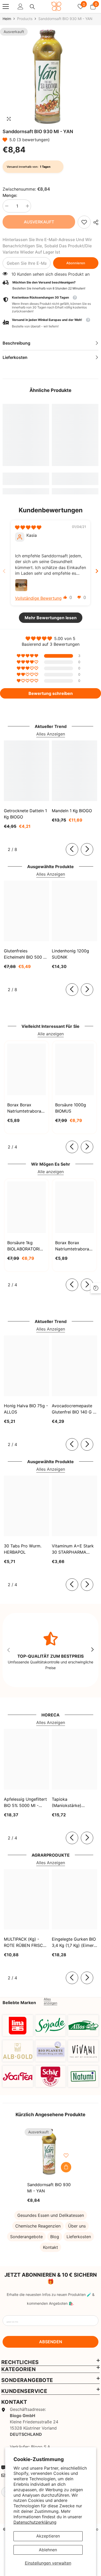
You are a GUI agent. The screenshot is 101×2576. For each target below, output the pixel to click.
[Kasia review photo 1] (21, 585)
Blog (55, 2237)
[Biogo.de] (18, 2026)
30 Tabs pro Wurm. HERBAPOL (23, 1549)
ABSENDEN (51, 2342)
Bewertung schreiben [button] (51, 693)
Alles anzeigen (51, 2001)
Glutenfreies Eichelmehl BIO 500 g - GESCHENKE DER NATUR (25, 954)
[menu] (6, 7)
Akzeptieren (48, 2536)
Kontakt (51, 2247)
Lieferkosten (79, 2237)
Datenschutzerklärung (35, 2522)
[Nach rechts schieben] (87, 849)
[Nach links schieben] (72, 849)
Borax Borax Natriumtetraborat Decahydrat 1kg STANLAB (25, 1108)
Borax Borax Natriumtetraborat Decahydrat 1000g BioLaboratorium (73, 1246)
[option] (51, 76)
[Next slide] (97, 571)
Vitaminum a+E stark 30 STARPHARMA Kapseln (73, 1549)
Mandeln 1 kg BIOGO (72, 811)
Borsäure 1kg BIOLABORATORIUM (27, 1246)
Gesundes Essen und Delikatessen (51, 2215)
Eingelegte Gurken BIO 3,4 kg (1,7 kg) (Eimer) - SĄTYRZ (74, 1942)
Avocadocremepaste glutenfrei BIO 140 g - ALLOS (73, 1409)
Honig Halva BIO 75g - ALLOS (26, 1409)
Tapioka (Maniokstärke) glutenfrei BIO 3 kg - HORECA (72, 1803)
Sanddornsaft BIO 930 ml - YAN (49, 2188)
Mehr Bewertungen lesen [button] (51, 618)
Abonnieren (76, 263)
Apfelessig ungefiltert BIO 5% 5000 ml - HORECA (25, 1803)
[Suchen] (32, 7)
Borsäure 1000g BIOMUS (71, 1108)
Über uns (77, 2226)
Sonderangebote (26, 2237)
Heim (7, 19)
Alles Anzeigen (51, 734)
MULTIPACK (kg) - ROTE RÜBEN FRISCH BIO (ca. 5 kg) (25, 1942)
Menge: (10, 195)
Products (25, 19)
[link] (84, 222)
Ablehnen (48, 2550)
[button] (6, 140)
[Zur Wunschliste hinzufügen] (66, 2155)
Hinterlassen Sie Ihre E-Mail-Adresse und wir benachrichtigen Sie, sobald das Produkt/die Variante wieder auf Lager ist (47, 246)
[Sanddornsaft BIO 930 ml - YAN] (51, 2152)
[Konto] (20, 7)
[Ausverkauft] (66, 2167)
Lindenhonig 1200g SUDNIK (70, 954)
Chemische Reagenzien (38, 2226)
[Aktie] (95, 222)
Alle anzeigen (51, 1034)
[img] (28, 527)
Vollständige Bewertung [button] (38, 598)
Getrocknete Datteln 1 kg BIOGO (25, 814)
